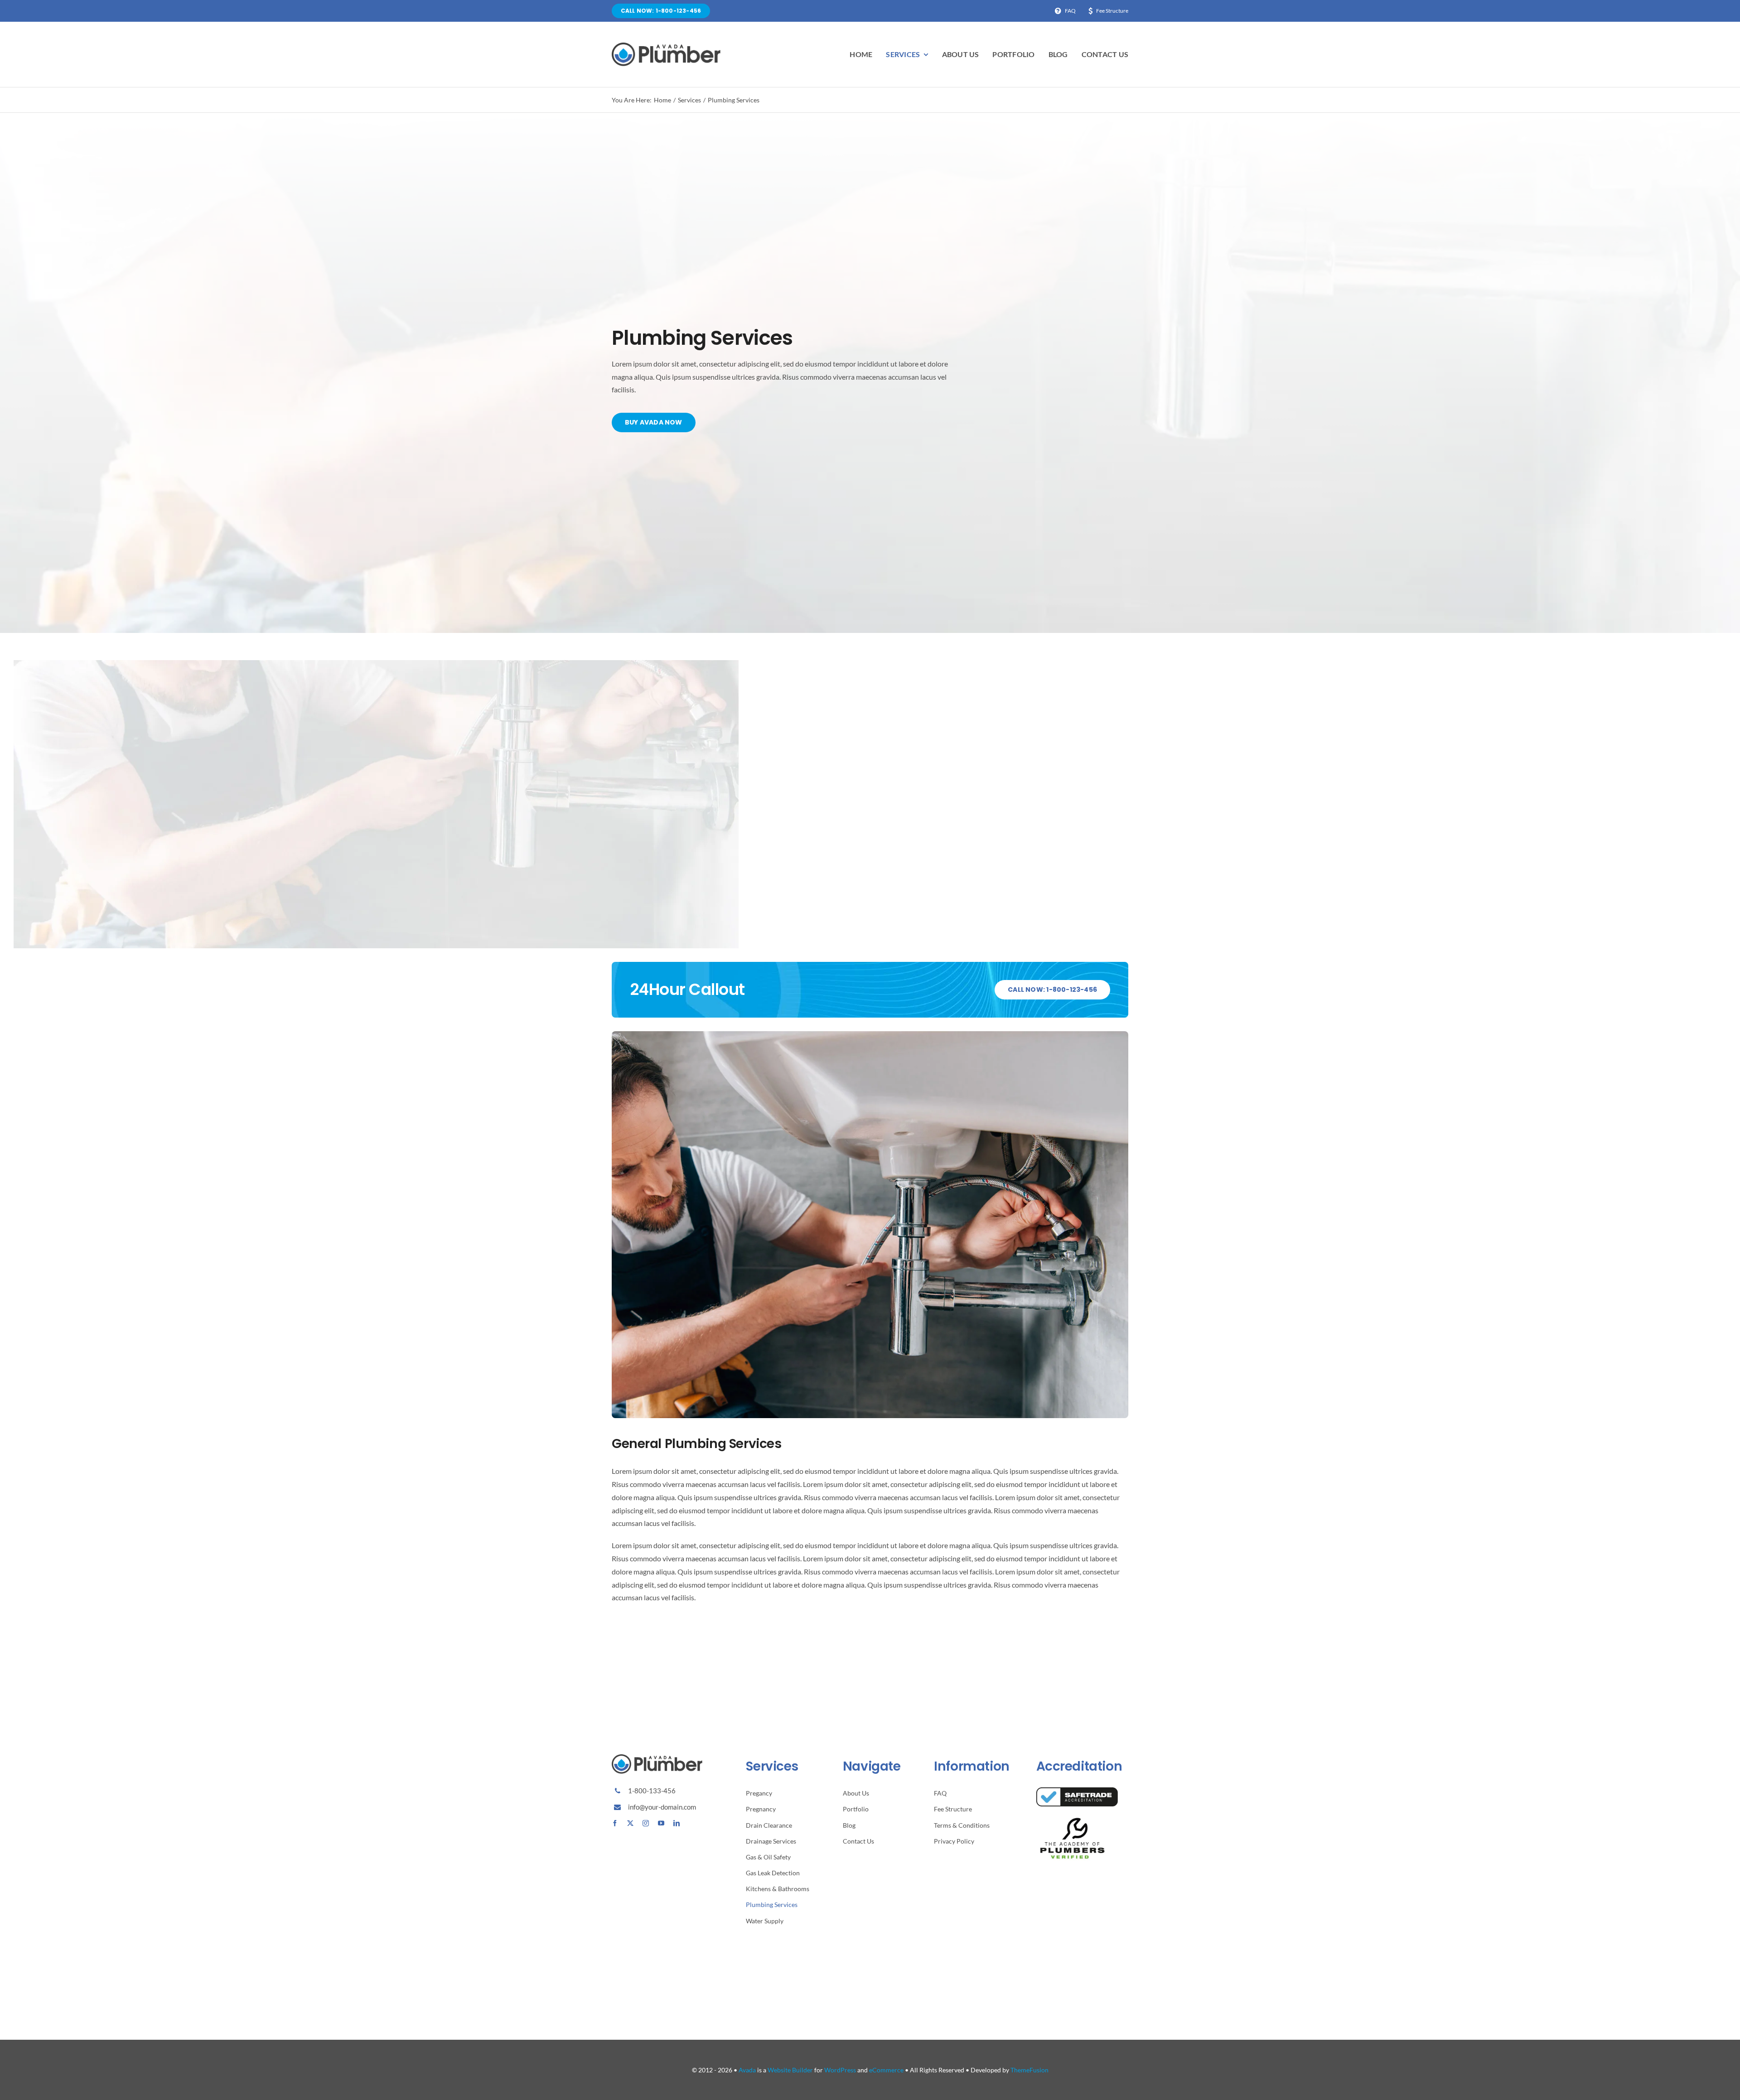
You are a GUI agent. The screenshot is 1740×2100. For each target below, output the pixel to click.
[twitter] (630, 1823)
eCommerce (886, 2070)
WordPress (840, 2070)
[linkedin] (677, 1823)
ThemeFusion (1029, 2070)
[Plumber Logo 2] (666, 46)
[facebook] (615, 1823)
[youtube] (661, 1823)
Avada (747, 2070)
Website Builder (790, 2070)
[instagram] (646, 1823)
